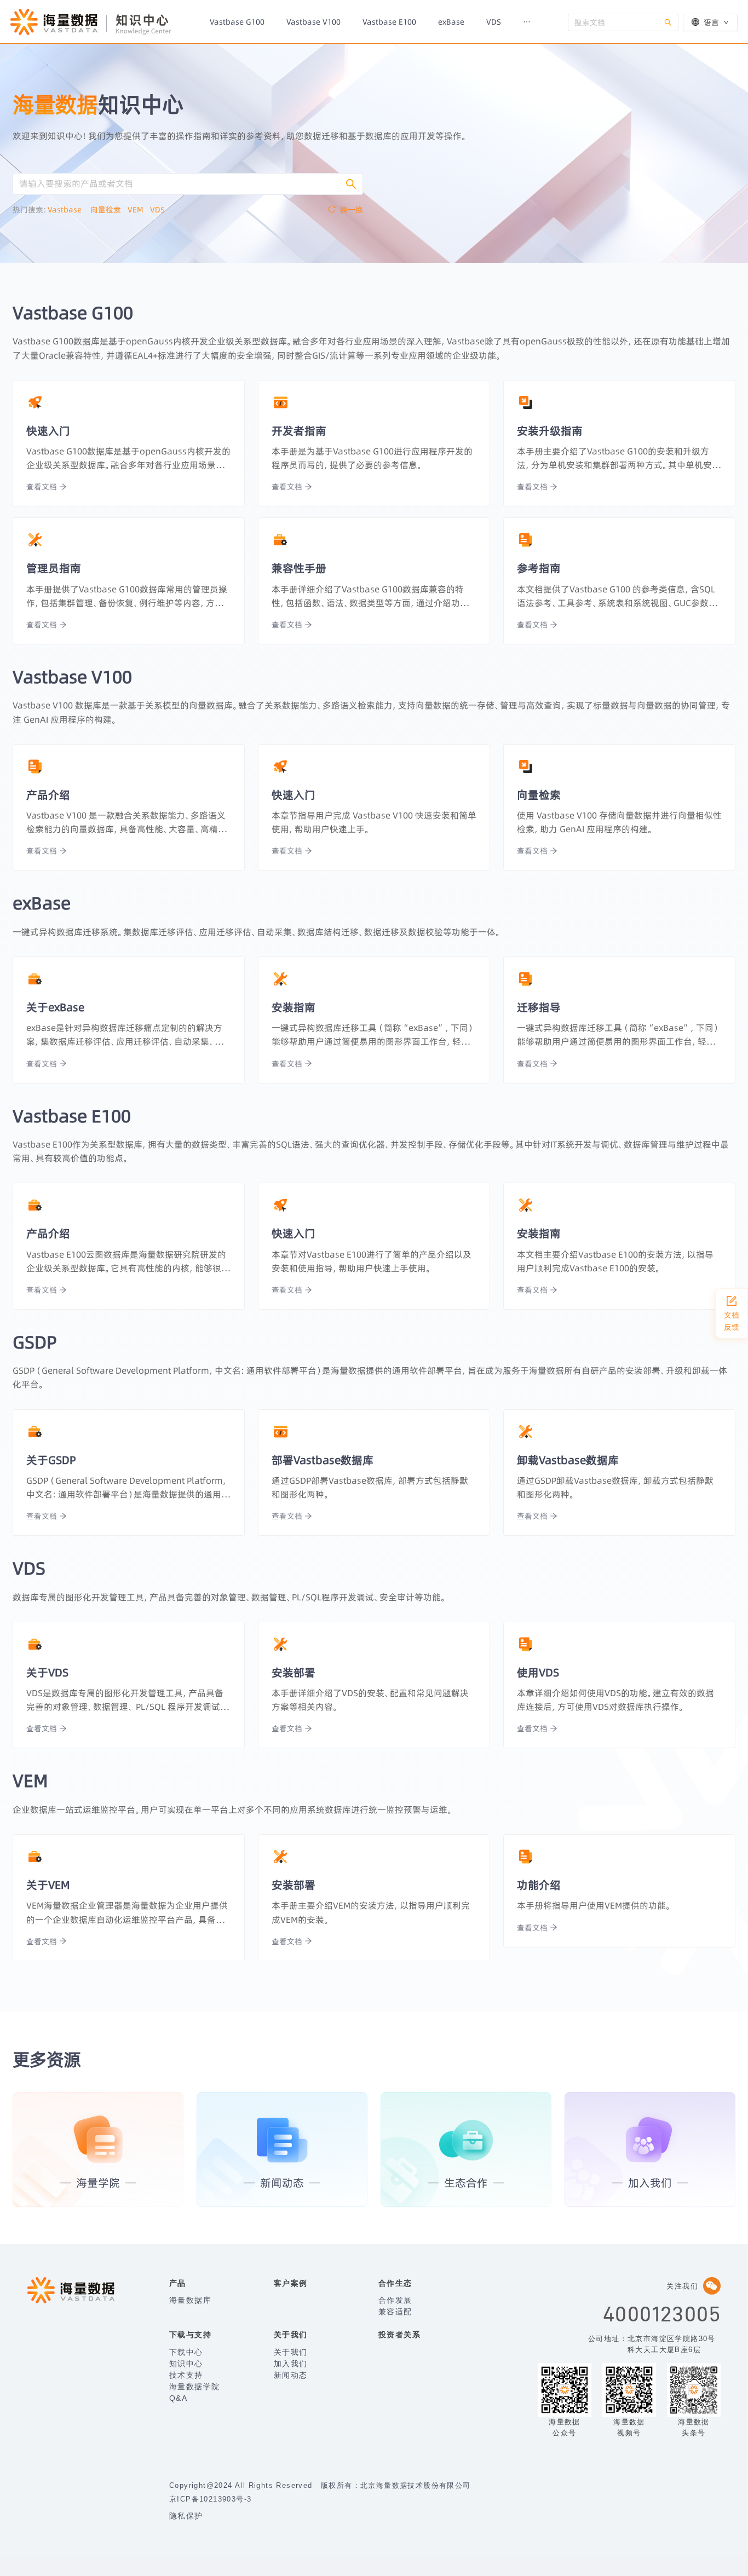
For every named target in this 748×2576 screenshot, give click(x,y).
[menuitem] (237, 22)
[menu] (383, 22)
